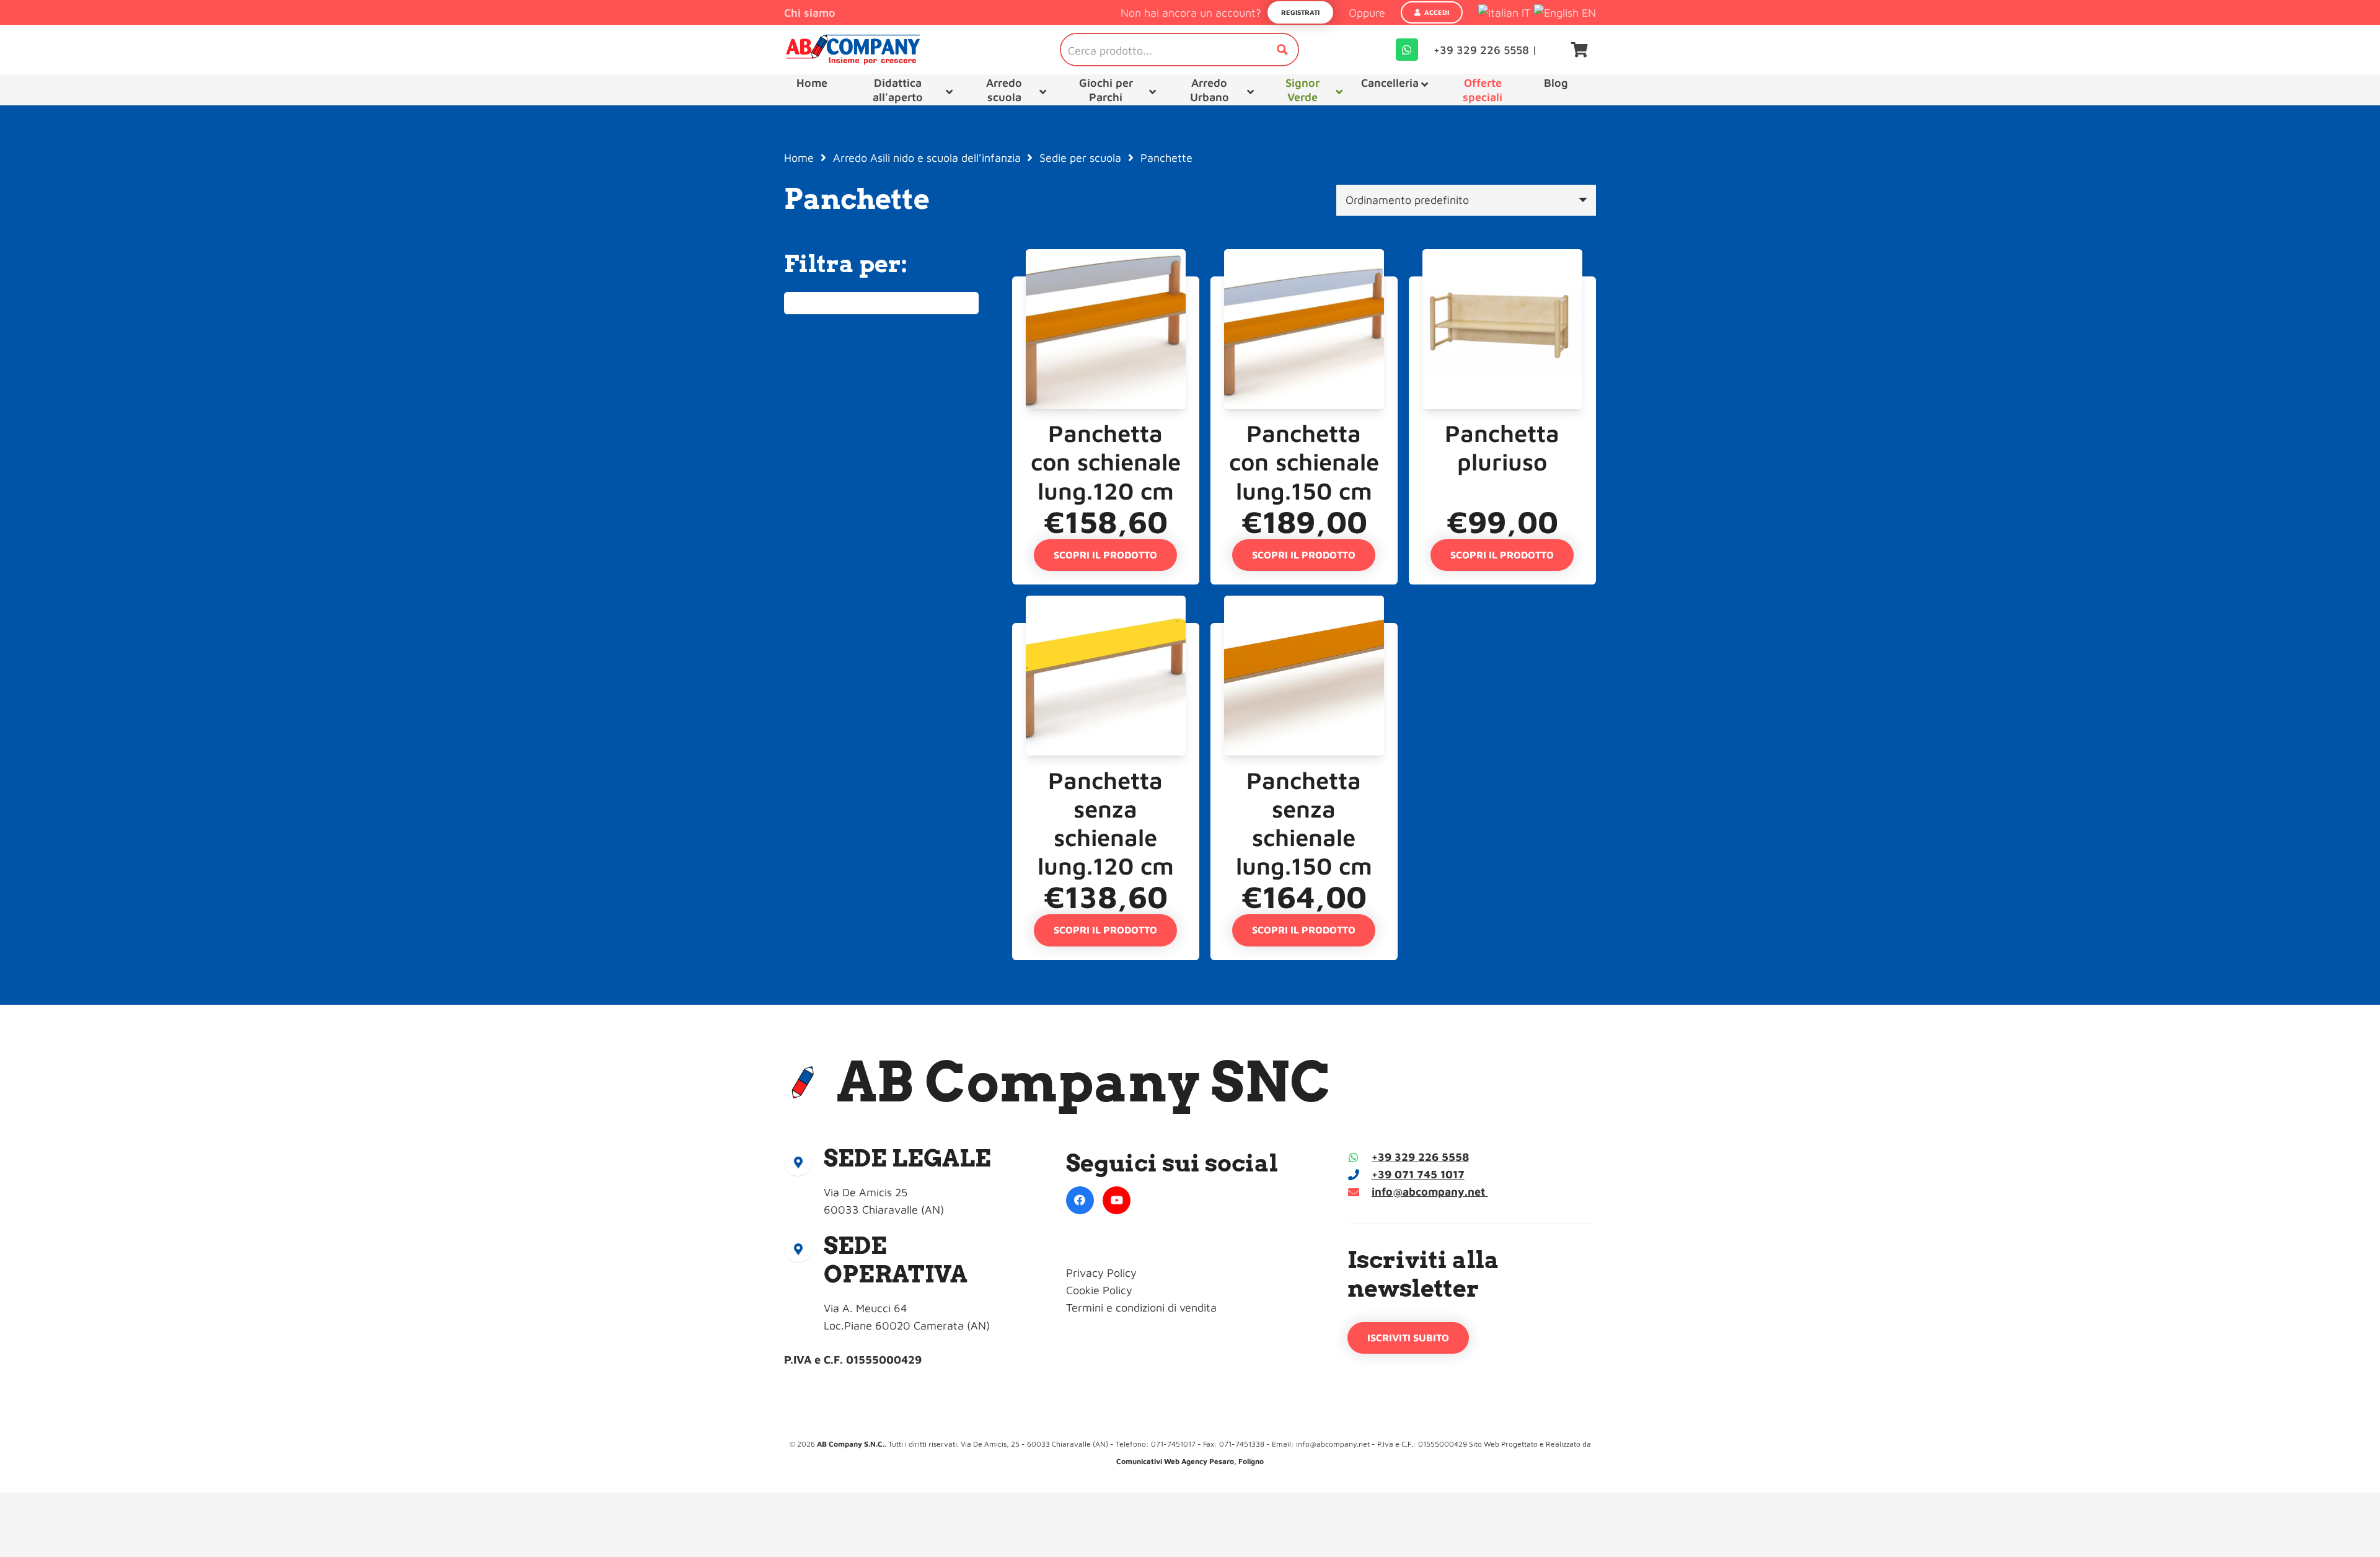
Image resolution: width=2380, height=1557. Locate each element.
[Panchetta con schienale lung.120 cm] (1106, 285)
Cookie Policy (1099, 1290)
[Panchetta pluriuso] (1502, 285)
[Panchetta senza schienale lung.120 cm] (1106, 631)
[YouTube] (1117, 1200)
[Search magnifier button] (1282, 50)
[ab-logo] (853, 50)
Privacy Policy (1101, 1273)
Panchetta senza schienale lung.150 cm (1304, 823)
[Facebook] (1080, 1200)
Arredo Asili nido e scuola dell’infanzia (927, 158)
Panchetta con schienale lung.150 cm (1304, 461)
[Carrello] (1580, 50)
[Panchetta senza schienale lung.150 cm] (1304, 631)
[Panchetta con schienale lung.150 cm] (1304, 285)
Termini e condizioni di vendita (1141, 1308)
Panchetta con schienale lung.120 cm (1106, 461)
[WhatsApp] (1407, 50)
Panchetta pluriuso (1502, 447)
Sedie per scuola (1080, 158)
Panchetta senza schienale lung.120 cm (1106, 823)
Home (799, 158)
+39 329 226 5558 (1420, 1157)
